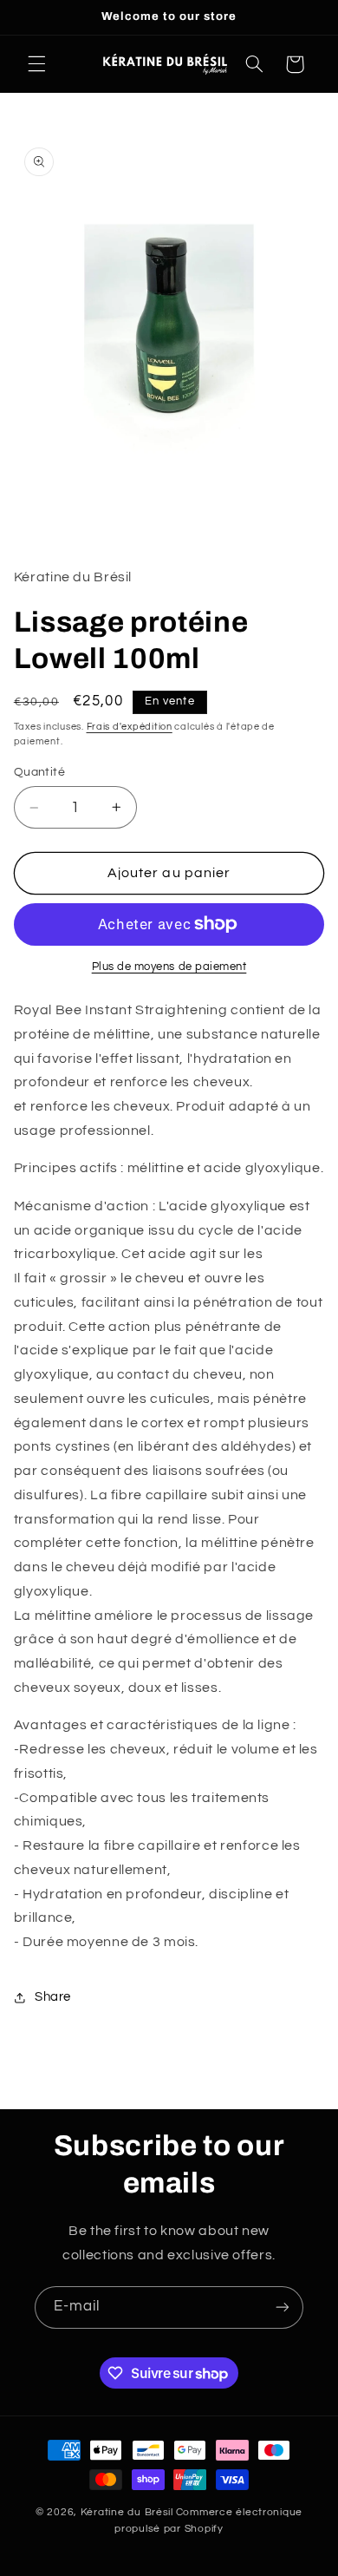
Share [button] (53, 1997)
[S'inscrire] (283, 2307)
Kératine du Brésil (127, 2512)
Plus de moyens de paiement (169, 967)
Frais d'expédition (130, 727)
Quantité (39, 772)
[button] (36, 64)
